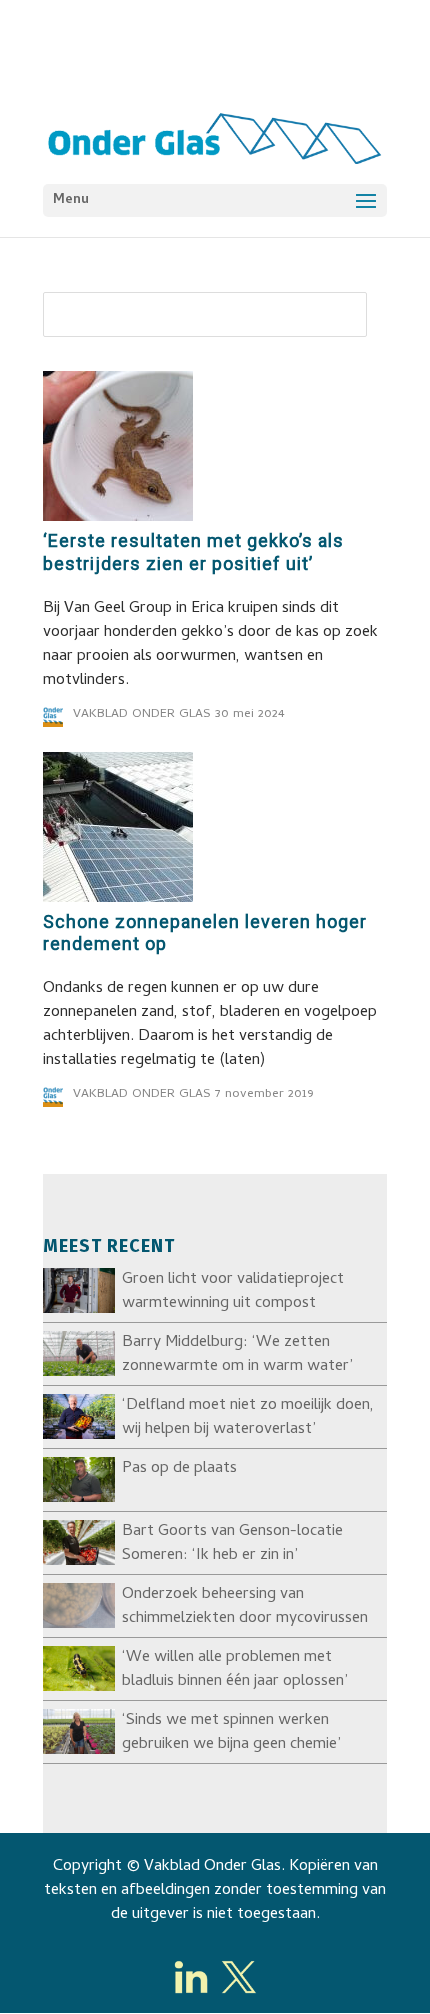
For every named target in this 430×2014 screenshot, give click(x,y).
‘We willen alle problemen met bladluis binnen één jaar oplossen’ (235, 1670)
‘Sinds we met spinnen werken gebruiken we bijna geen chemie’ (231, 1733)
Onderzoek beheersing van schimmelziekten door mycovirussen (245, 1607)
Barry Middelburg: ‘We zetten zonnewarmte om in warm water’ (237, 1355)
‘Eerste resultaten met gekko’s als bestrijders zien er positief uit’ (193, 552)
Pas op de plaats (179, 1469)
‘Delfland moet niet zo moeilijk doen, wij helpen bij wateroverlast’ (248, 1418)
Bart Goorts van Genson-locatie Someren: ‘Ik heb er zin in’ (232, 1544)
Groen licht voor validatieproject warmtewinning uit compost (233, 1292)
